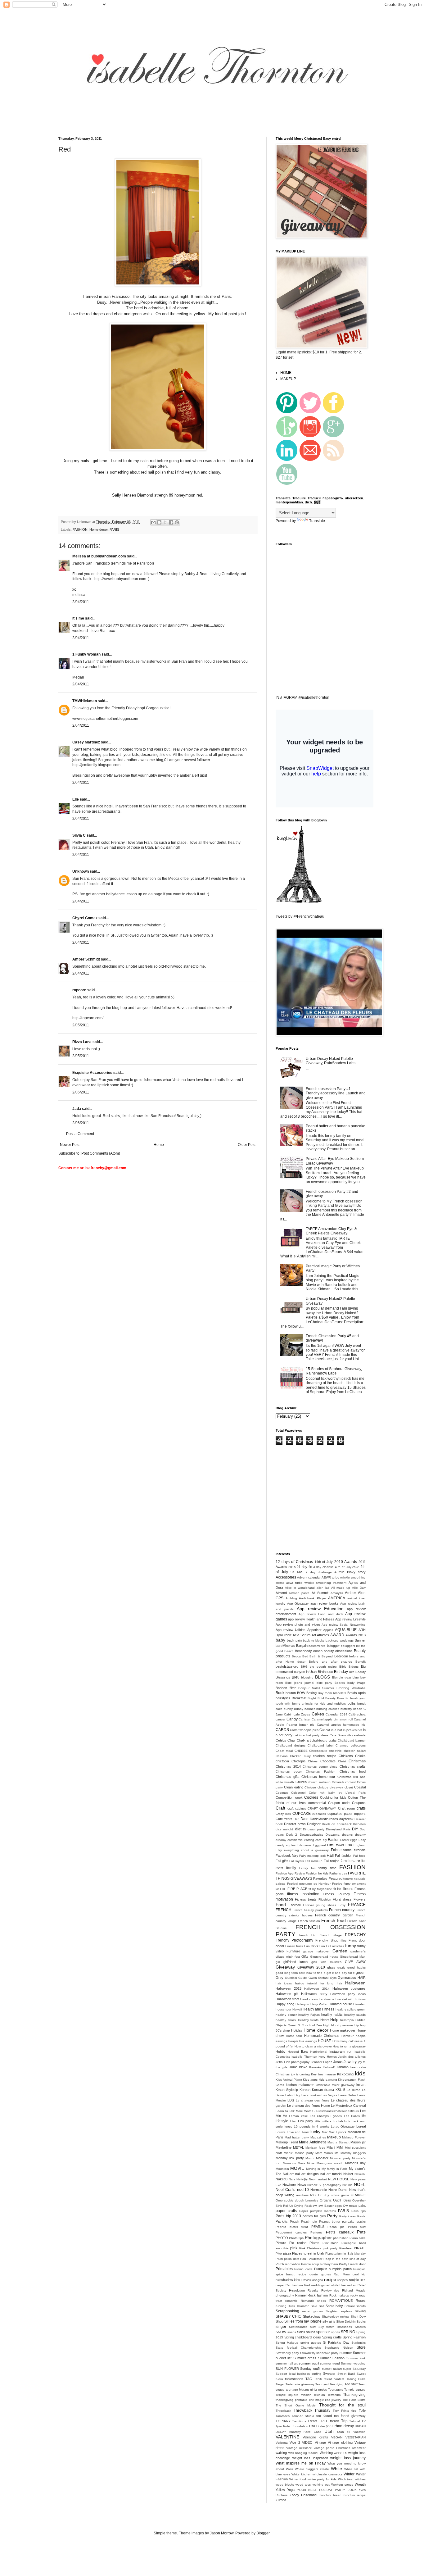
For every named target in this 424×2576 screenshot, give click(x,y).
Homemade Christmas (322, 2036)
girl (278, 1962)
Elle (76, 799)
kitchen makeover (300, 2085)
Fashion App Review (290, 1873)
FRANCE (357, 1905)
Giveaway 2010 (311, 1967)
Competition (284, 1797)
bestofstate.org (287, 1666)
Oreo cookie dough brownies (297, 2200)
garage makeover (316, 1951)
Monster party (340, 2158)
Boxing (311, 1693)
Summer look (356, 2358)
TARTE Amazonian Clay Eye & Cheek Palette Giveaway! (331, 1231)
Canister (304, 1719)
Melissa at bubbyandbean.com (99, 556)
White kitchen (301, 2474)
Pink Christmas (310, 2248)
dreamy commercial (289, 1840)
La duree (354, 2090)
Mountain (282, 2169)
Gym (333, 1978)
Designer (314, 1824)
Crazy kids (283, 1814)
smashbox (345, 2327)
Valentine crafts (315, 2437)
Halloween (355, 1983)
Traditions (299, 2421)
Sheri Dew (358, 2317)
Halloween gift (287, 1994)
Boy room (325, 1693)
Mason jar (358, 2142)
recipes (343, 2280)
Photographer (318, 2238)
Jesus (338, 2062)
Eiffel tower (336, 1845)
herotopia (347, 2020)
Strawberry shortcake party (319, 2353)
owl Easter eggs (330, 2206)
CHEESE (301, 1751)
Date (304, 1819)
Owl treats (350, 2206)
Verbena (282, 2443)
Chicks (360, 1756)
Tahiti (318, 2379)
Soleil (301, 2332)
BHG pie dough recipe (319, 1667)
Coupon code (339, 1803)
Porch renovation (288, 2264)
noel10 (303, 2190)
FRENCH (284, 1910)
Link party (306, 2121)
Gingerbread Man (353, 1957)
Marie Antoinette (313, 2142)
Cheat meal (284, 1751)
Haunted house (340, 2004)
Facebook (283, 1856)
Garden (340, 1951)
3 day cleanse (323, 1567)
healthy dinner (286, 2015)
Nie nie (347, 2185)
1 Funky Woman (86, 654)
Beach (289, 1651)
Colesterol (298, 1793)
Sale (314, 2306)
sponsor (323, 2332)
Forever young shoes (320, 1905)
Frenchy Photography (294, 1940)
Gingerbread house (324, 1957)
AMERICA (337, 1598)
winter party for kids (322, 2479)
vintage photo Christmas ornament (340, 2448)
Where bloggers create (312, 2469)
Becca (296, 1656)
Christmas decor (289, 1772)
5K (293, 1572)
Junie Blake (298, 2067)
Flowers (360, 1899)
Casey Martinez (86, 742)
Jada (77, 1109)
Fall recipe (332, 1861)
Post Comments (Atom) (101, 1153)
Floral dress (342, 1899)
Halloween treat (287, 1999)
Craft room (347, 1808)
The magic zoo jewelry (325, 2400)
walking (281, 2453)
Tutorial (354, 2421)
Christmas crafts (353, 1766)
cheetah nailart (355, 1751)
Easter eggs (349, 1840)
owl (315, 2206)
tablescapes (294, 2379)
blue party (325, 1683)
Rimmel (301, 2295)
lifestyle (282, 2121)
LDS (291, 2100)
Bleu (296, 1677)
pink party (330, 2248)
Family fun (307, 1868)
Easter (333, 1840)
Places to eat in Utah (308, 2253)
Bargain (302, 1646)
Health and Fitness (319, 2009)
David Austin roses (324, 1819)
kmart (361, 2085)
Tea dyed (322, 2384)
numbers (302, 2195)
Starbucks (359, 2343)
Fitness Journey (336, 1894)
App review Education (320, 1609)
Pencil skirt (357, 2227)
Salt (322, 2306)
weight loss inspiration (310, 2458)
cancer (280, 1719)
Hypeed (293, 2052)
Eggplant (319, 1845)
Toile (362, 2410)
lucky (315, 2132)
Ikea (304, 2051)
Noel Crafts (285, 2190)
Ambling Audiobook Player (306, 1598)
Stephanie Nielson (339, 2348)
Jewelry (350, 2062)
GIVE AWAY (355, 1962)
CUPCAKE (302, 1814)
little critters (323, 2121)
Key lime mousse (323, 2074)
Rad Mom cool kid (350, 2274)
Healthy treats (308, 2020)
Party (332, 2216)
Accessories (286, 1577)
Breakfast (299, 1698)
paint (362, 2206)
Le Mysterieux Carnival (348, 2106)
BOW (301, 1693)
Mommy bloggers (353, 2153)
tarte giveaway (304, 2384)
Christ (342, 1761)
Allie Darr (359, 1588)
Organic (326, 2200)
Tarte (289, 2384)
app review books (325, 1603)
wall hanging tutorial (303, 2453)
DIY (355, 1829)
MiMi (340, 2147)
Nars (292, 2179)
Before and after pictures (330, 1662)
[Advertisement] (167, 123)
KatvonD (329, 2067)
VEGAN (337, 2437)
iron (350, 2051)
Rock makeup (339, 2295)
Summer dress (305, 2358)
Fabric (336, 1850)
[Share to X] (165, 522)
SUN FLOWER (287, 2369)
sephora (347, 2311)
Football (295, 1905)
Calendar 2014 (336, 1714)
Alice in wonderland (300, 1588)
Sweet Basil (346, 2374)
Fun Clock (311, 1946)
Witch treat (346, 2479)
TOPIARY (283, 2421)
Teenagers (336, 2390)
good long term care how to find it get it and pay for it (315, 1973)
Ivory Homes (327, 2057)
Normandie (319, 2190)
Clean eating (293, 1787)
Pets (361, 2232)
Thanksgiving (354, 2395)
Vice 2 (295, 2442)
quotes (326, 2274)
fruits (300, 1946)
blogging (307, 1677)
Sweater (329, 2374)
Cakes (318, 1714)
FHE (283, 1889)
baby (280, 1640)
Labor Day (293, 2095)
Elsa (349, 1845)
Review (326, 2290)
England (360, 1845)
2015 (292, 1567)
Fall (330, 1855)
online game (340, 2195)
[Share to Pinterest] (177, 522)
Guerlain (291, 1978)
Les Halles (352, 2116)
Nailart (348, 2174)
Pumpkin (321, 2269)
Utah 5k (344, 2432)
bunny (288, 1709)
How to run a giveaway (349, 2046)
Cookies (311, 1797)
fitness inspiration (303, 1894)
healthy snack (286, 2020)
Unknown (81, 871)
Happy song (285, 2004)
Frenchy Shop (327, 1940)
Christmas (357, 1761)
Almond (281, 1593)
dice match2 (285, 1829)
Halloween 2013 (289, 1988)
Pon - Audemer (311, 2259)
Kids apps (310, 2080)
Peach (295, 2222)
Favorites (320, 1879)
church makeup (319, 1782)
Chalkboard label (320, 1745)
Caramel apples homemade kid (341, 1725)
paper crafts (286, 2211)
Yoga (291, 2490)
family (291, 1868)
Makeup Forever (354, 2137)
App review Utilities (291, 1630)
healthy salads (355, 2015)
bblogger (333, 1646)
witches (360, 2479)
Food (281, 1905)
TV (363, 2421)
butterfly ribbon (351, 1709)
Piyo (279, 2253)
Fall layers (297, 1861)
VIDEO (307, 2442)
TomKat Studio (303, 2416)
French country (342, 1910)
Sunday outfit (310, 2369)
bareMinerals (285, 1646)
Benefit (361, 1662)
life (364, 2116)
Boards (340, 1683)
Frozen (290, 1946)
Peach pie (309, 2222)
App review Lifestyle (350, 1619)
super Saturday (354, 2369)
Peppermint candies (291, 2232)
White (336, 2469)
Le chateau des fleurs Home (309, 2106)
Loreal (361, 2126)
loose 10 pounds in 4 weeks (307, 2126)
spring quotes (311, 2343)
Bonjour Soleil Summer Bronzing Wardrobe (332, 1688)
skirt (313, 2327)
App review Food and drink (321, 1614)
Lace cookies (311, 2095)
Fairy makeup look (312, 1856)
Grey (280, 1978)
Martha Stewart (338, 2142)
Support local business (293, 2374)
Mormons (289, 2163)
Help (334, 2020)
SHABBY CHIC (289, 2316)
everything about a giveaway (306, 1850)
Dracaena (333, 1835)
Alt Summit (320, 1593)
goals (341, 1967)
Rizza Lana (82, 1042)
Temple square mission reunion (300, 2395)
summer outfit (309, 2363)
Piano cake (358, 2238)
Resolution (297, 2290)
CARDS (282, 1730)
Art (314, 1635)
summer (346, 2353)
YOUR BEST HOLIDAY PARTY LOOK (327, 2490)
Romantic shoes (313, 2301)
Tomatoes (283, 2416)
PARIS (114, 529)
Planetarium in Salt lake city (345, 2253)
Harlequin (302, 2004)
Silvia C (79, 835)
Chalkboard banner (352, 1740)
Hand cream (309, 1999)
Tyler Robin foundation (292, 2426)
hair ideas (284, 1983)
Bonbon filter (286, 1688)
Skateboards (298, 2327)
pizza (287, 2253)
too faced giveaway (350, 2416)
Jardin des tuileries (352, 2057)
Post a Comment (80, 1134)
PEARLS (318, 2227)
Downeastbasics (311, 1835)
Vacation (359, 2432)
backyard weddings (340, 1640)
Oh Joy (324, 2195)
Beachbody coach (309, 1651)
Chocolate (328, 1761)
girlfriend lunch (296, 1962)
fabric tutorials (354, 1850)
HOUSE (325, 2041)
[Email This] (153, 522)
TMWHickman (85, 701)
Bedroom (341, 1656)
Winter (349, 2474)
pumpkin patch (340, 2269)
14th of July (324, 1562)
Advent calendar (309, 1577)
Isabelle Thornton (304, 2057)
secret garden (312, 2311)
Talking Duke (356, 2379)
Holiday (297, 2030)
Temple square (355, 2390)
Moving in (313, 2169)
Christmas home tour (318, 1777)
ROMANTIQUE (341, 2301)
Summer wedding (353, 2363)
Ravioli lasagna (312, 2280)
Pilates (314, 2243)
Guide (303, 1978)
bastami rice (317, 1646)
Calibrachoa (357, 1714)
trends (335, 2421)
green (361, 1973)
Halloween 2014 (317, 1989)
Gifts (305, 1956)
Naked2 (360, 2174)
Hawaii (297, 2009)
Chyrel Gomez (85, 918)
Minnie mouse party (299, 2153)
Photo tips (296, 2238)
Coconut (282, 1793)
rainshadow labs (288, 2280)
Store (361, 2347)
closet (349, 1787)
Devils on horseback (337, 1824)
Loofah (338, 2121)
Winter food (298, 2479)
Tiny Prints (341, 2411)
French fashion (309, 1921)
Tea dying (337, 2384)
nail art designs (307, 2174)
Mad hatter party (297, 2137)
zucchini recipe (354, 2495)
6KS (300, 1572)
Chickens (346, 1756)
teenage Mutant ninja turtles (306, 2390)
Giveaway (285, 1967)
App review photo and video (298, 1624)
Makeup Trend (287, 2142)
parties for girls (314, 2216)
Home (159, 1145)
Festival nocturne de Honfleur (309, 1884)
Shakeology (312, 2316)
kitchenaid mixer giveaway (335, 2085)
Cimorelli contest (344, 1782)
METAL (298, 2147)
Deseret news (295, 1824)
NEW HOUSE (339, 2179)
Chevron (282, 1756)
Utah (329, 2431)
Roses (361, 2301)
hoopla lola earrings (303, 2041)
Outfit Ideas (342, 2200)
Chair (291, 1740)
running (281, 2306)
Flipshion (325, 1899)
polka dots (292, 2259)
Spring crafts (332, 2337)
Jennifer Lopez (322, 2062)
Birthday (341, 1672)
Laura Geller (347, 2095)
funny (351, 1946)
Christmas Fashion (320, 1772)
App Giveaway (298, 1604)
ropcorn (79, 990)
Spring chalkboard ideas (303, 2337)
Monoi (310, 2158)
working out (321, 2485)
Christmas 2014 (288, 1766)
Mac (325, 2132)
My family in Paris (334, 2169)
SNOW (281, 2332)
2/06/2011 (81, 1092)
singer (281, 2327)
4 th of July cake (347, 1567)
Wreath (360, 2484)
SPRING (348, 2332)
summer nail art (287, 2363)
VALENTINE (287, 2437)
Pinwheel (346, 2248)
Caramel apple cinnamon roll (332, 1719)
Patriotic (282, 2221)
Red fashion (294, 2285)
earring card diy (315, 1840)
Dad (297, 1819)
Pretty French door (352, 2264)
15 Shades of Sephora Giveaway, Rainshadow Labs (334, 1371)
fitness (348, 1889)
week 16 (340, 2453)
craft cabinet (297, 1808)
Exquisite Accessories (92, 1073)
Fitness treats (306, 1899)
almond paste (299, 1593)
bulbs (352, 1703)
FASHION (80, 529)
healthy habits (332, 2015)
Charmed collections (351, 1745)
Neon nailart (318, 2179)
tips (354, 2411)
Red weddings (314, 2285)
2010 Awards (346, 1562)
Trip (344, 2421)
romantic (291, 2301)
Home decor (99, 529)
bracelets (340, 1693)
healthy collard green (351, 2009)
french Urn (308, 1935)
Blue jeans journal (300, 1683)
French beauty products (310, 1910)
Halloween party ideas (348, 1994)
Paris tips (359, 2211)
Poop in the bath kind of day (345, 2259)
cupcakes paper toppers (347, 1814)
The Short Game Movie (296, 2405)
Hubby (281, 2051)
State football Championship (298, 2348)
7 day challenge (319, 1572)
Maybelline (284, 2147)
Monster (322, 2158)
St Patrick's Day (336, 2342)
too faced (324, 2416)
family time (327, 1868)
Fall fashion (343, 1856)
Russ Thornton (298, 2306)
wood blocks (285, 2485)
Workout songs (342, 2485)
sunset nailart (332, 2369)
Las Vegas (329, 2095)
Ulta (312, 2426)
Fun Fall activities (332, 1946)
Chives (313, 1761)
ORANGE (358, 2195)
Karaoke (315, 2067)
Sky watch (327, 2327)
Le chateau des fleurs (313, 2100)
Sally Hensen (124, 495)
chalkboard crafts (324, 1740)
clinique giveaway (330, 1787)
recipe (330, 2279)
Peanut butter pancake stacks (342, 2222)
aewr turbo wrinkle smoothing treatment (316, 1583)
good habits (356, 1967)
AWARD (337, 1635)
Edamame (304, 1845)
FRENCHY (355, 1935)
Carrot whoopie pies (304, 1730)
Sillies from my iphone (303, 2321)
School (350, 2306)
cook (299, 1797)
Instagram (337, 2051)
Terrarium (334, 2395)
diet (298, 1829)
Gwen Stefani (319, 1978)
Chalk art (304, 1740)
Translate (317, 521)
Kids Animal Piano (289, 2080)
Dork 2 (292, 1835)
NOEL (360, 2184)
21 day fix (304, 1567)
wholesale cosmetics (327, 2474)
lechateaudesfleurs (345, 2111)
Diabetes (359, 1824)
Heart (325, 2020)
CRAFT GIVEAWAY (322, 1808)
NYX (313, 2195)
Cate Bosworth (340, 1735)
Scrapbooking (287, 2311)
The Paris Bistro (354, 2400)
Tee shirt (351, 2384)
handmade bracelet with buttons (342, 1999)
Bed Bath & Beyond (318, 1656)
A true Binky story (350, 1572)
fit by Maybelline (320, 1889)
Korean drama (323, 2090)
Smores (360, 2327)
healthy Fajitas (309, 2015)
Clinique (310, 1787)
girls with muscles (326, 1962)
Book (280, 1693)
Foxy (342, 1905)
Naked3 (282, 2179)
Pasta (361, 2216)
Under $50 (324, 2426)
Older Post (247, 1145)
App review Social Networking (344, 1625)
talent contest (334, 2379)
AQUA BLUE (346, 1630)
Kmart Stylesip (287, 2090)
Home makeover (343, 2030)
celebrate (359, 1735)
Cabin (288, 1714)
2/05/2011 (81, 1025)
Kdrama (343, 2067)
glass (331, 1967)
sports (336, 2332)
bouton (291, 1693)
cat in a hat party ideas (311, 1735)
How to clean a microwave (313, 2046)
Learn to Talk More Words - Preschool (303, 2111)
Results (313, 2290)
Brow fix (343, 1698)
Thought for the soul (342, 2405)
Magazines (318, 2137)
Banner (360, 1640)
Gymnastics (347, 1978)
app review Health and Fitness (311, 1619)
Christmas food (353, 1771)
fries (343, 1940)
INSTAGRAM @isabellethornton (302, 697)
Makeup (334, 2137)
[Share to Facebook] (171, 522)
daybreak (346, 1819)
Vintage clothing (340, 2442)
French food (334, 1920)
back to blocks (313, 1640)
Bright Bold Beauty (322, 1698)
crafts (361, 1808)
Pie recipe (298, 2243)
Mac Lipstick (338, 2132)
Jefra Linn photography (293, 2062)
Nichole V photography (324, 2185)
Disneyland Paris (338, 1829)
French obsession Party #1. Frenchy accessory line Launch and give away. (336, 1093)
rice (337, 2290)
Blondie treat (342, 1677)
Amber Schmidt (86, 959)
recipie (354, 2280)
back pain (294, 1640)
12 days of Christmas (294, 1562)
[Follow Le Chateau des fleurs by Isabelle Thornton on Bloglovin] (299, 902)
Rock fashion (318, 2295)
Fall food (359, 1856)
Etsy (279, 1850)
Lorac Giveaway (343, 2126)
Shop (280, 2321)
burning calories (328, 1709)
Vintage (320, 2442)
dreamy (360, 1835)
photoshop (341, 2238)
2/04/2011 (81, 602)
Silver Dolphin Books (351, 2322)
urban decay (343, 2426)
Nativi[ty (302, 2179)
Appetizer (314, 1630)
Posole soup (310, 2264)
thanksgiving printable (291, 2400)
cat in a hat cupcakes (341, 1730)
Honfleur (347, 2036)
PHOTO (282, 2238)
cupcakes (319, 1814)
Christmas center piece (320, 1767)
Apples (328, 1630)
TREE (324, 2421)
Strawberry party (287, 2353)
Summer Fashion (331, 2358)
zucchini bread (330, 2495)
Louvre (281, 2132)
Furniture (293, 1951)
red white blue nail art (341, 2285)
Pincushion (330, 2243)
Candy (292, 1719)
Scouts (361, 2306)
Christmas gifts (288, 1777)
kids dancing (328, 2080)
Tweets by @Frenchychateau (300, 916)
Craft (280, 1808)
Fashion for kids (317, 1873)
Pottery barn (329, 2264)
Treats (313, 2421)
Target (280, 2384)
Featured (336, 1879)
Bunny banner (304, 1709)
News (302, 2185)
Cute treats (284, 1819)
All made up (341, 1588)
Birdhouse (325, 1672)
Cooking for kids (333, 1797)
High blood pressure (338, 2025)
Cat (322, 1730)
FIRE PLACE (297, 1889)
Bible (343, 1667)
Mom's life (331, 2153)
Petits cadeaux (340, 2232)
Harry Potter (319, 2004)
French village (331, 1935)
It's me (78, 618)
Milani (331, 2147)
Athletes (323, 1635)
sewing (360, 2311)
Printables (284, 2269)
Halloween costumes (349, 1988)
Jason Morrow (222, 2533)
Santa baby (334, 2306)
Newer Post (70, 1145)
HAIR (362, 1978)
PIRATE (360, 2248)
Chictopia (298, 1761)
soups (311, 2332)
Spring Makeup (287, 2343)
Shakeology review (336, 2317)
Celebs (281, 1740)
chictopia (282, 1761)
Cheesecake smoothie (325, 1751)
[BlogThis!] (159, 522)
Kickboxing (345, 2074)
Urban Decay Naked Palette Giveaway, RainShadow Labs (331, 1061)
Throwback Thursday (312, 2410)
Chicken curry (300, 1756)
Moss (301, 2163)
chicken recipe (325, 1756)
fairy (295, 1856)
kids (360, 2073)
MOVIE (297, 2168)
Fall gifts (282, 1861)
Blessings (283, 1677)
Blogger (263, 2533)
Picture (281, 2243)
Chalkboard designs (291, 1745)
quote (314, 2274)
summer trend (330, 2363)
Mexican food (315, 2148)
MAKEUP (288, 379)
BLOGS (323, 1677)
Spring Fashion (354, 2337)
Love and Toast (298, 2132)
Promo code (303, 2269)
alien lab (323, 1588)
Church (301, 1782)
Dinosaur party (314, 1829)
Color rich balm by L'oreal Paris (337, 1793)
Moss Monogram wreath (325, 2163)
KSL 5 (340, 2090)
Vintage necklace (299, 2448)
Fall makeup (314, 1861)
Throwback (283, 2411)
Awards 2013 (356, 1635)
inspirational (319, 2052)
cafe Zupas (302, 1714)
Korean (305, 2090)
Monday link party (290, 2158)
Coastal (360, 1787)
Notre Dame (338, 2190)
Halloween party (314, 1994)
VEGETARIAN (356, 2437)
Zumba (281, 2500)
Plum (279, 2259)
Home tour (294, 2036)
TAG (309, 2379)
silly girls (329, 2321)
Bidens (354, 1667)
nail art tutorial (331, 2174)
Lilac (293, 2121)
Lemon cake (298, 2116)
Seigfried (332, 2311)
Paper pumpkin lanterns (318, 2211)
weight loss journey (348, 2458)
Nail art (288, 2174)
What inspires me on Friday (301, 2463)
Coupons (359, 1803)
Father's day (338, 1873)
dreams (347, 1835)
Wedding (326, 2453)
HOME (286, 373)
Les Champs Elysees (326, 2116)
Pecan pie (336, 2227)
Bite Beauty (357, 1672)
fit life (337, 1889)
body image (356, 1683)
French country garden (334, 1915)
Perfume (316, 2232)
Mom (319, 2153)
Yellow (280, 2490)
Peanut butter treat (292, 2227)
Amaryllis (337, 1593)
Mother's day (355, 2163)
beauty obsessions (338, 1651)
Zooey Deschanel (304, 2495)
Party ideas (348, 2216)
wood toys (303, 2485)
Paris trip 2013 (288, 2216)
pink (294, 2248)
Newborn (289, 2185)
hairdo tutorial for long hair (319, 1983)
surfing (316, 2374)
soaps (292, 2332)
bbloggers (348, 1646)
